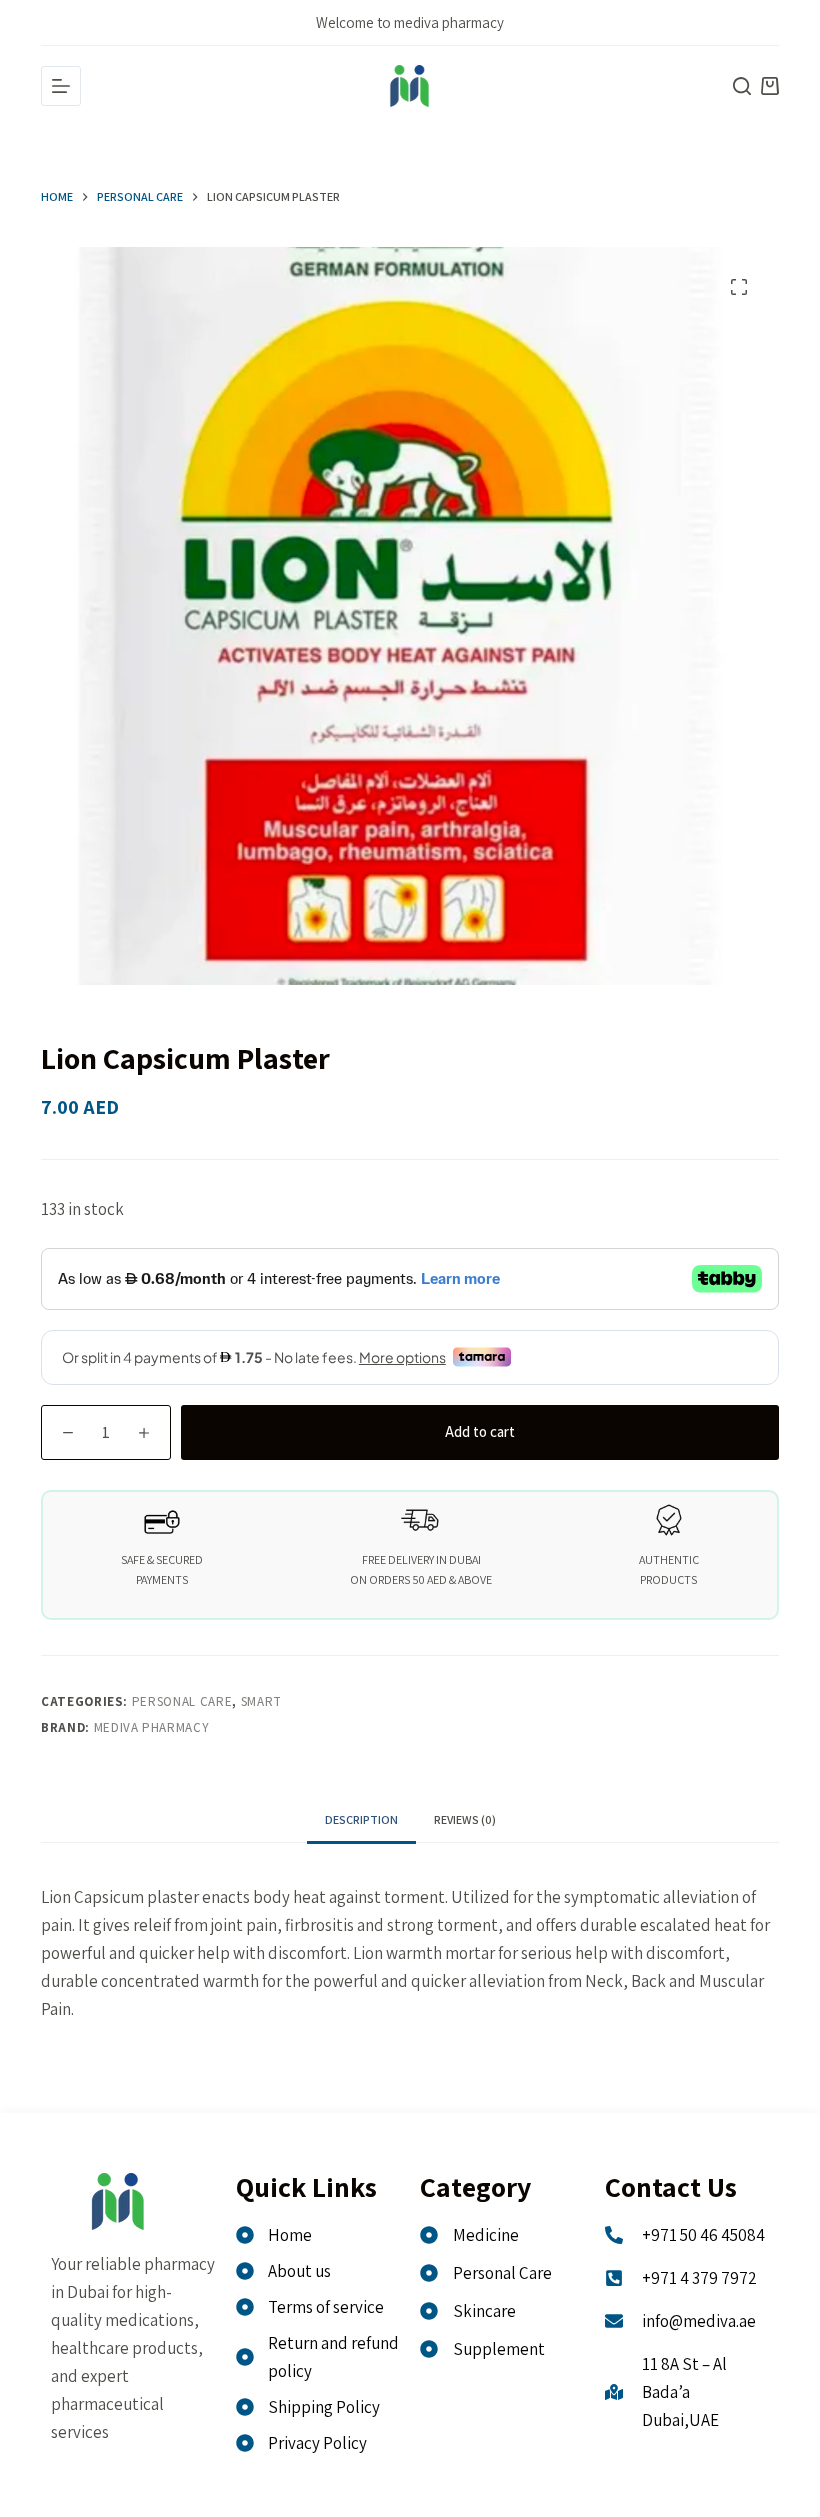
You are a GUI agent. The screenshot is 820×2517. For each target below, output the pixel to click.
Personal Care (182, 1701)
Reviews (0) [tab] (465, 1819)
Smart (261, 1701)
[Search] (742, 86)
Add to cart (480, 1431)
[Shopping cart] (770, 86)
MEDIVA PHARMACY (152, 1727)
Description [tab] (361, 1819)
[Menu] (61, 86)
